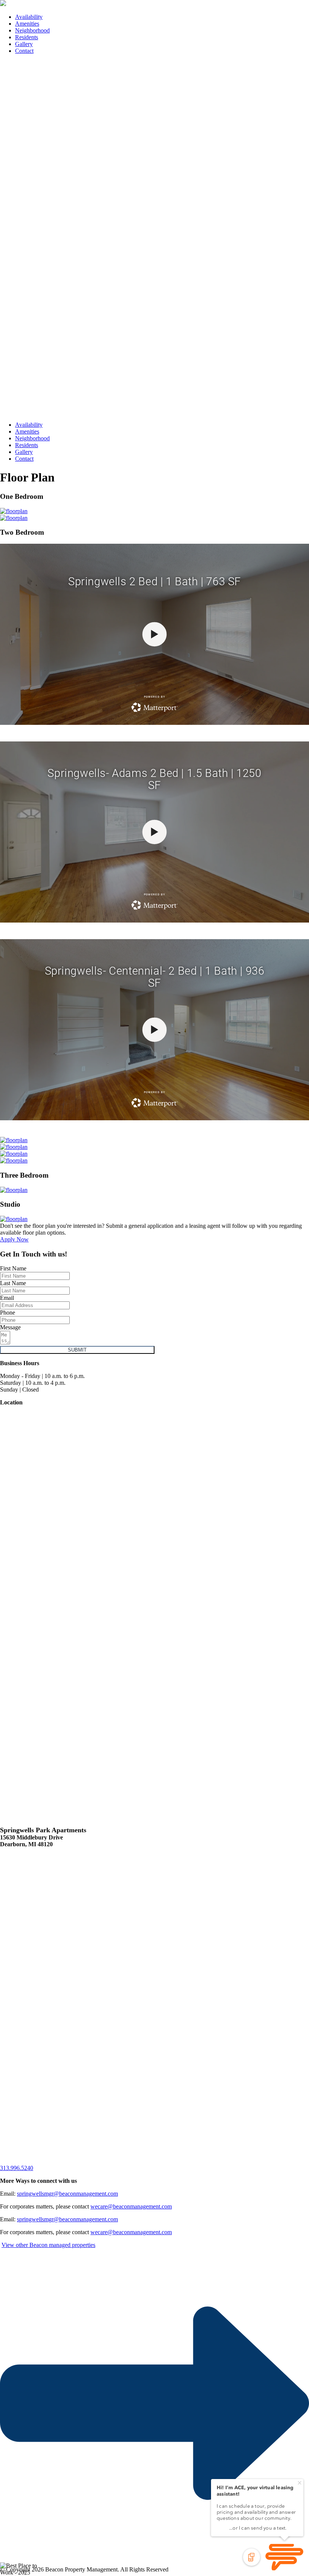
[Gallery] (14, 511)
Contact (24, 51)
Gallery (24, 44)
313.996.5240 (17, 2168)
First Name (13, 1268)
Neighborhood (32, 30)
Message (10, 1327)
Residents (27, 37)
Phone (8, 1313)
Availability (29, 17)
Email (7, 1298)
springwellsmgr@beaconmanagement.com (67, 2194)
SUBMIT (77, 1350)
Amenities (27, 24)
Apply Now (14, 1239)
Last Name (13, 1283)
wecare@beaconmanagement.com (131, 2206)
